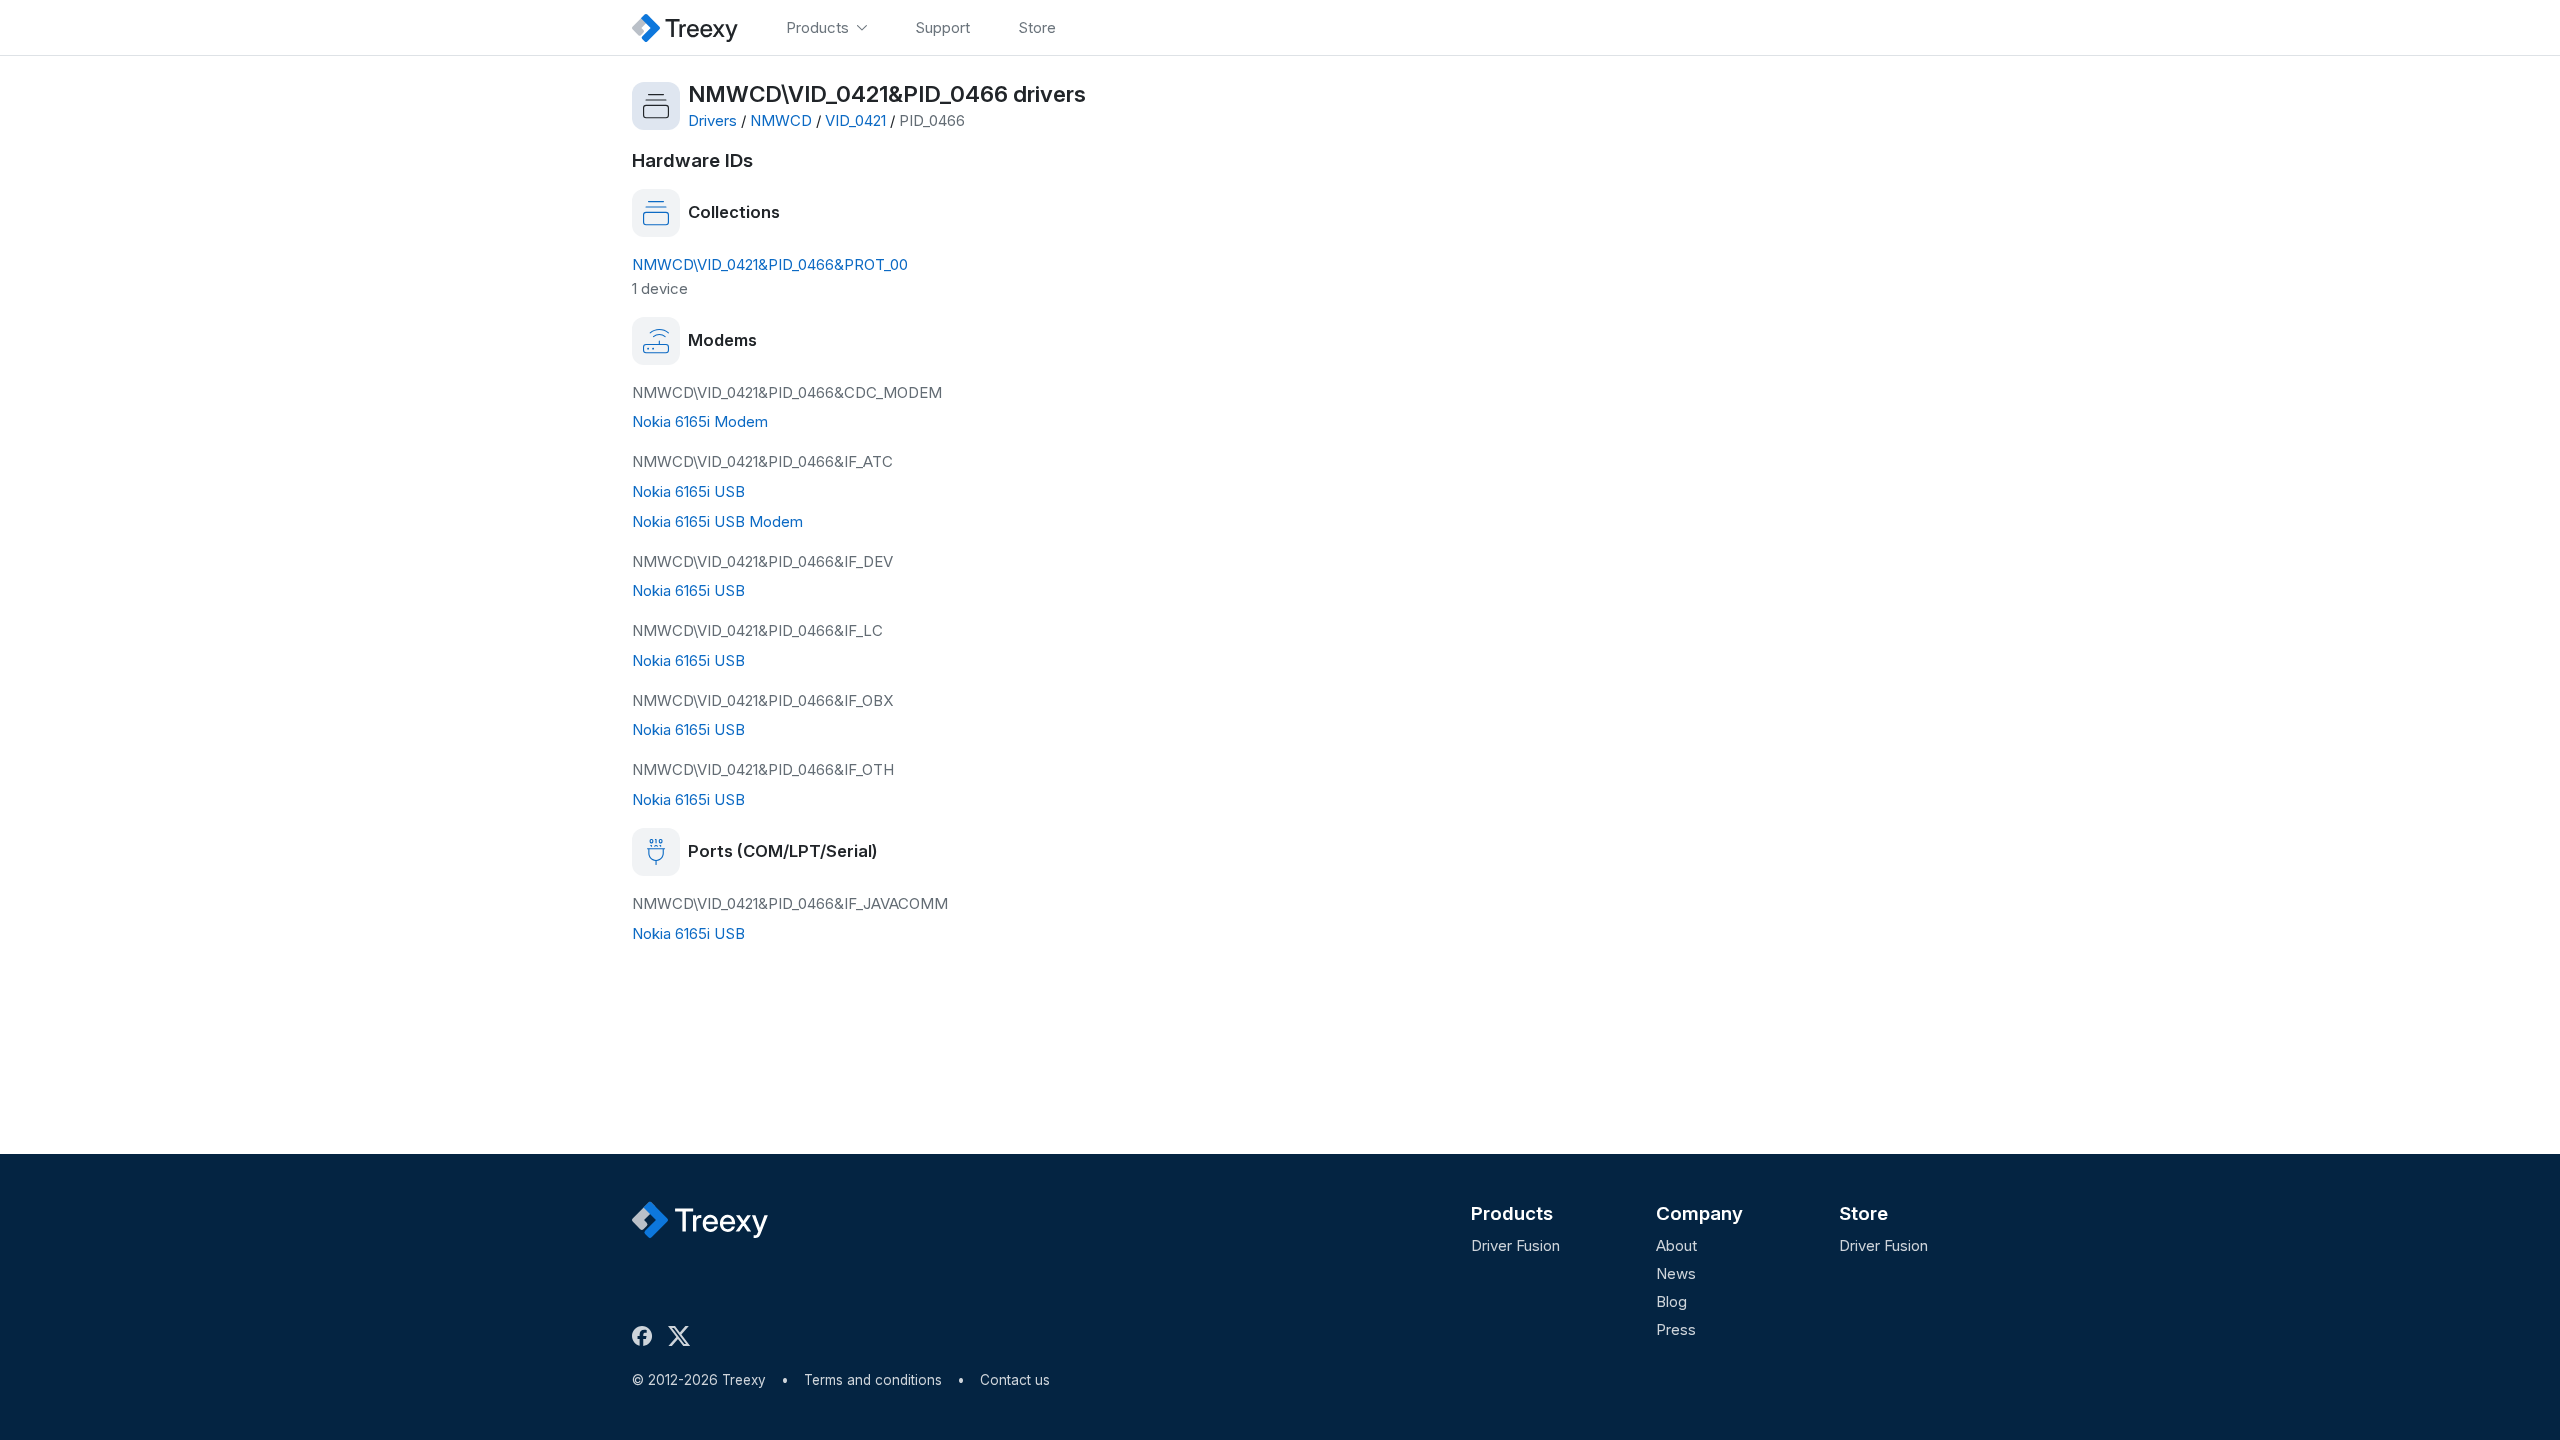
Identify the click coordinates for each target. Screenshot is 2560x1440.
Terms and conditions (873, 1380)
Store (1863, 1213)
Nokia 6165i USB (688, 491)
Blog (1671, 1301)
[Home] (685, 27)
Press (1676, 1329)
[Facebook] (646, 1336)
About (1676, 1245)
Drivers (712, 120)
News (1676, 1273)
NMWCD (781, 120)
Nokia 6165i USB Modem (717, 521)
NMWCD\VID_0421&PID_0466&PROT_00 (770, 264)
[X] (683, 1336)
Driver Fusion (1515, 1245)
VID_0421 (855, 120)
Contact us (1015, 1380)
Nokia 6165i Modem (700, 421)
